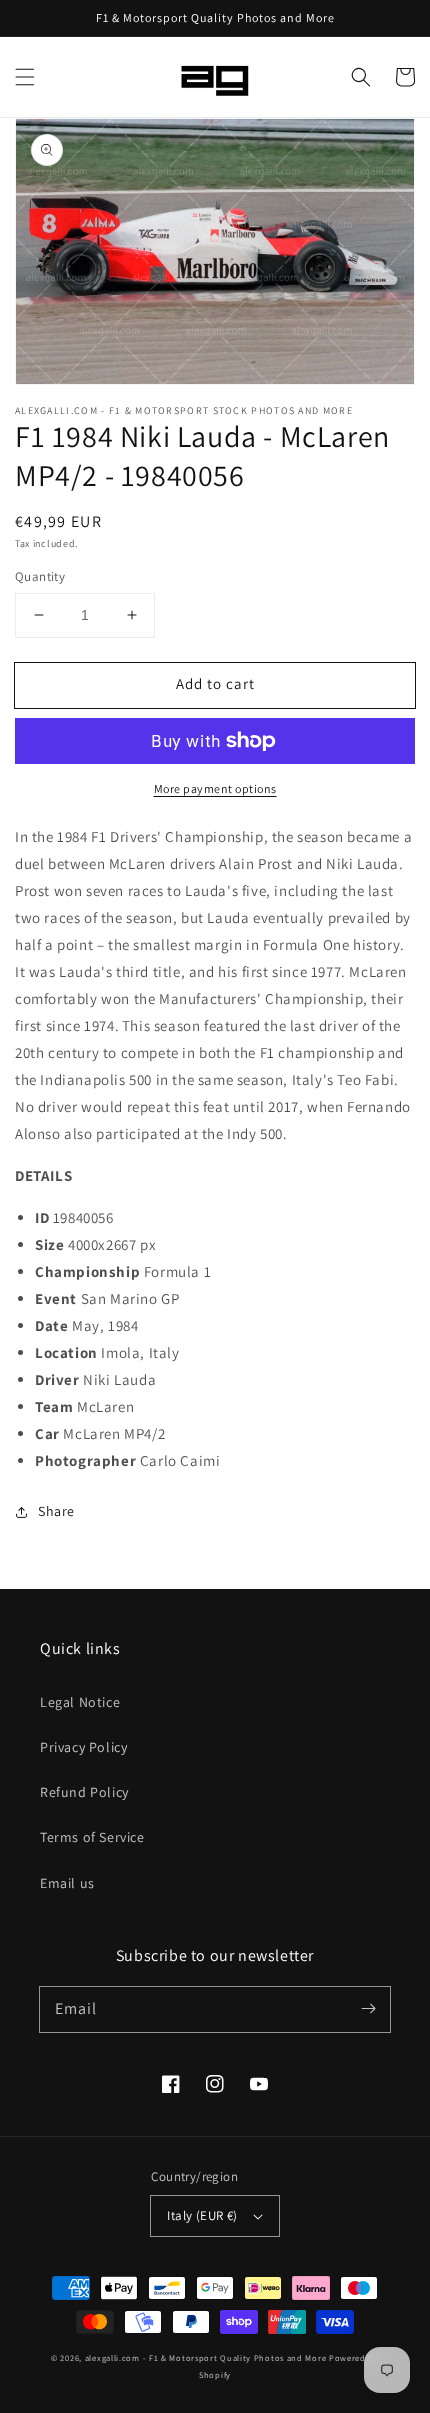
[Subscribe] (368, 2009)
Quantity (40, 576)
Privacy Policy (83, 1747)
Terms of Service (92, 1837)
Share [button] (56, 1511)
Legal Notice (80, 1702)
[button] (25, 77)
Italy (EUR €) (202, 2215)
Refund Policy (84, 1792)
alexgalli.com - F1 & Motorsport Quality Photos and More (206, 2357)
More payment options (215, 788)
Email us (67, 1883)
